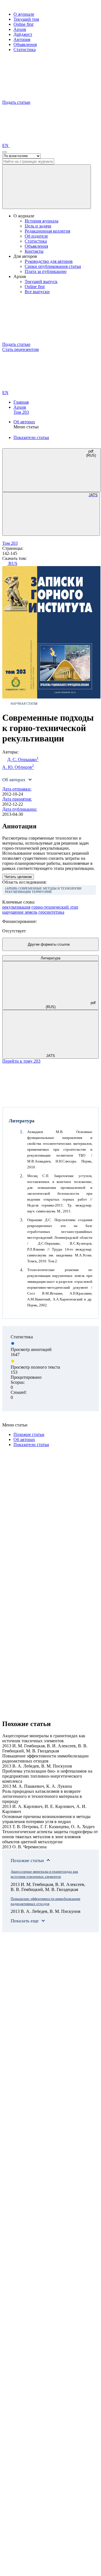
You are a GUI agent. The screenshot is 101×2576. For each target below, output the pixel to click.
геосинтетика (51, 912)
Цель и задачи (38, 226)
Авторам (22, 39)
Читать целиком (18, 877)
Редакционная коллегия (47, 231)
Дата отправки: (17, 789)
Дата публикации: (20, 809)
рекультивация (16, 907)
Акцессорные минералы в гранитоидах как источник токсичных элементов (44, 1874)
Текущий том (26, 19)
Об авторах (24, 422)
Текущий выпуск (41, 282)
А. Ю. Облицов (18, 767)
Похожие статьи (29, 1434)
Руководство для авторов (49, 261)
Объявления (25, 44)
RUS (12, 563)
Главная (21, 402)
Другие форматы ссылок (49, 944)
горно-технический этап (55, 907)
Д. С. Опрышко (23, 759)
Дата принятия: (17, 799)
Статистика (25, 50)
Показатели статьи (31, 437)
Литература (50, 958)
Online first (23, 24)
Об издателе (36, 236)
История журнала (42, 221)
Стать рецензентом (20, 349)
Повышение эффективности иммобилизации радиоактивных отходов (45, 1901)
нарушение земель (20, 912)
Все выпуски (37, 292)
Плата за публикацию (46, 271)
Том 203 (21, 412)
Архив (20, 29)
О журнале (24, 14)
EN (6, 145)
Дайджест (23, 34)
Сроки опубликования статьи (53, 266)
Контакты (34, 251)
